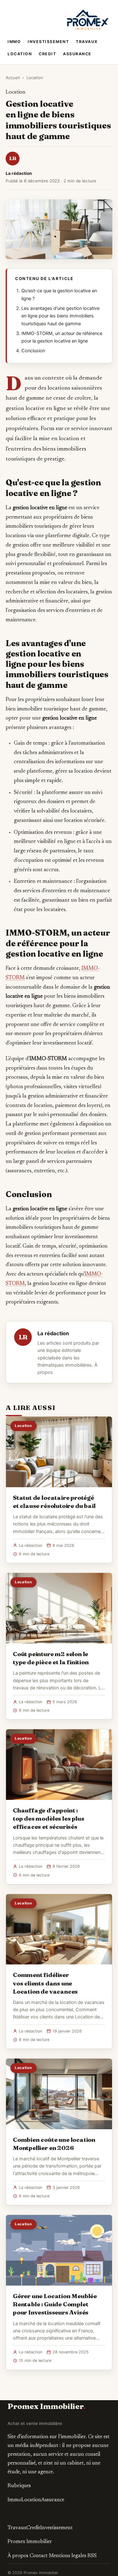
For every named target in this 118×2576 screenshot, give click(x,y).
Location (20, 54)
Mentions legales (67, 2556)
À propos (18, 2556)
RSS (92, 2556)
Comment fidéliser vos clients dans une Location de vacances (45, 1983)
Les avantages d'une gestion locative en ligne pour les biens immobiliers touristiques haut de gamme (60, 316)
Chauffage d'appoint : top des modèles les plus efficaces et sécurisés (48, 1818)
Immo (14, 42)
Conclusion (33, 351)
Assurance (77, 54)
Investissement (48, 42)
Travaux (87, 42)
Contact (39, 2556)
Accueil (13, 78)
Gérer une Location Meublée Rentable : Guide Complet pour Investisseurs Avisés (55, 2304)
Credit (47, 54)
